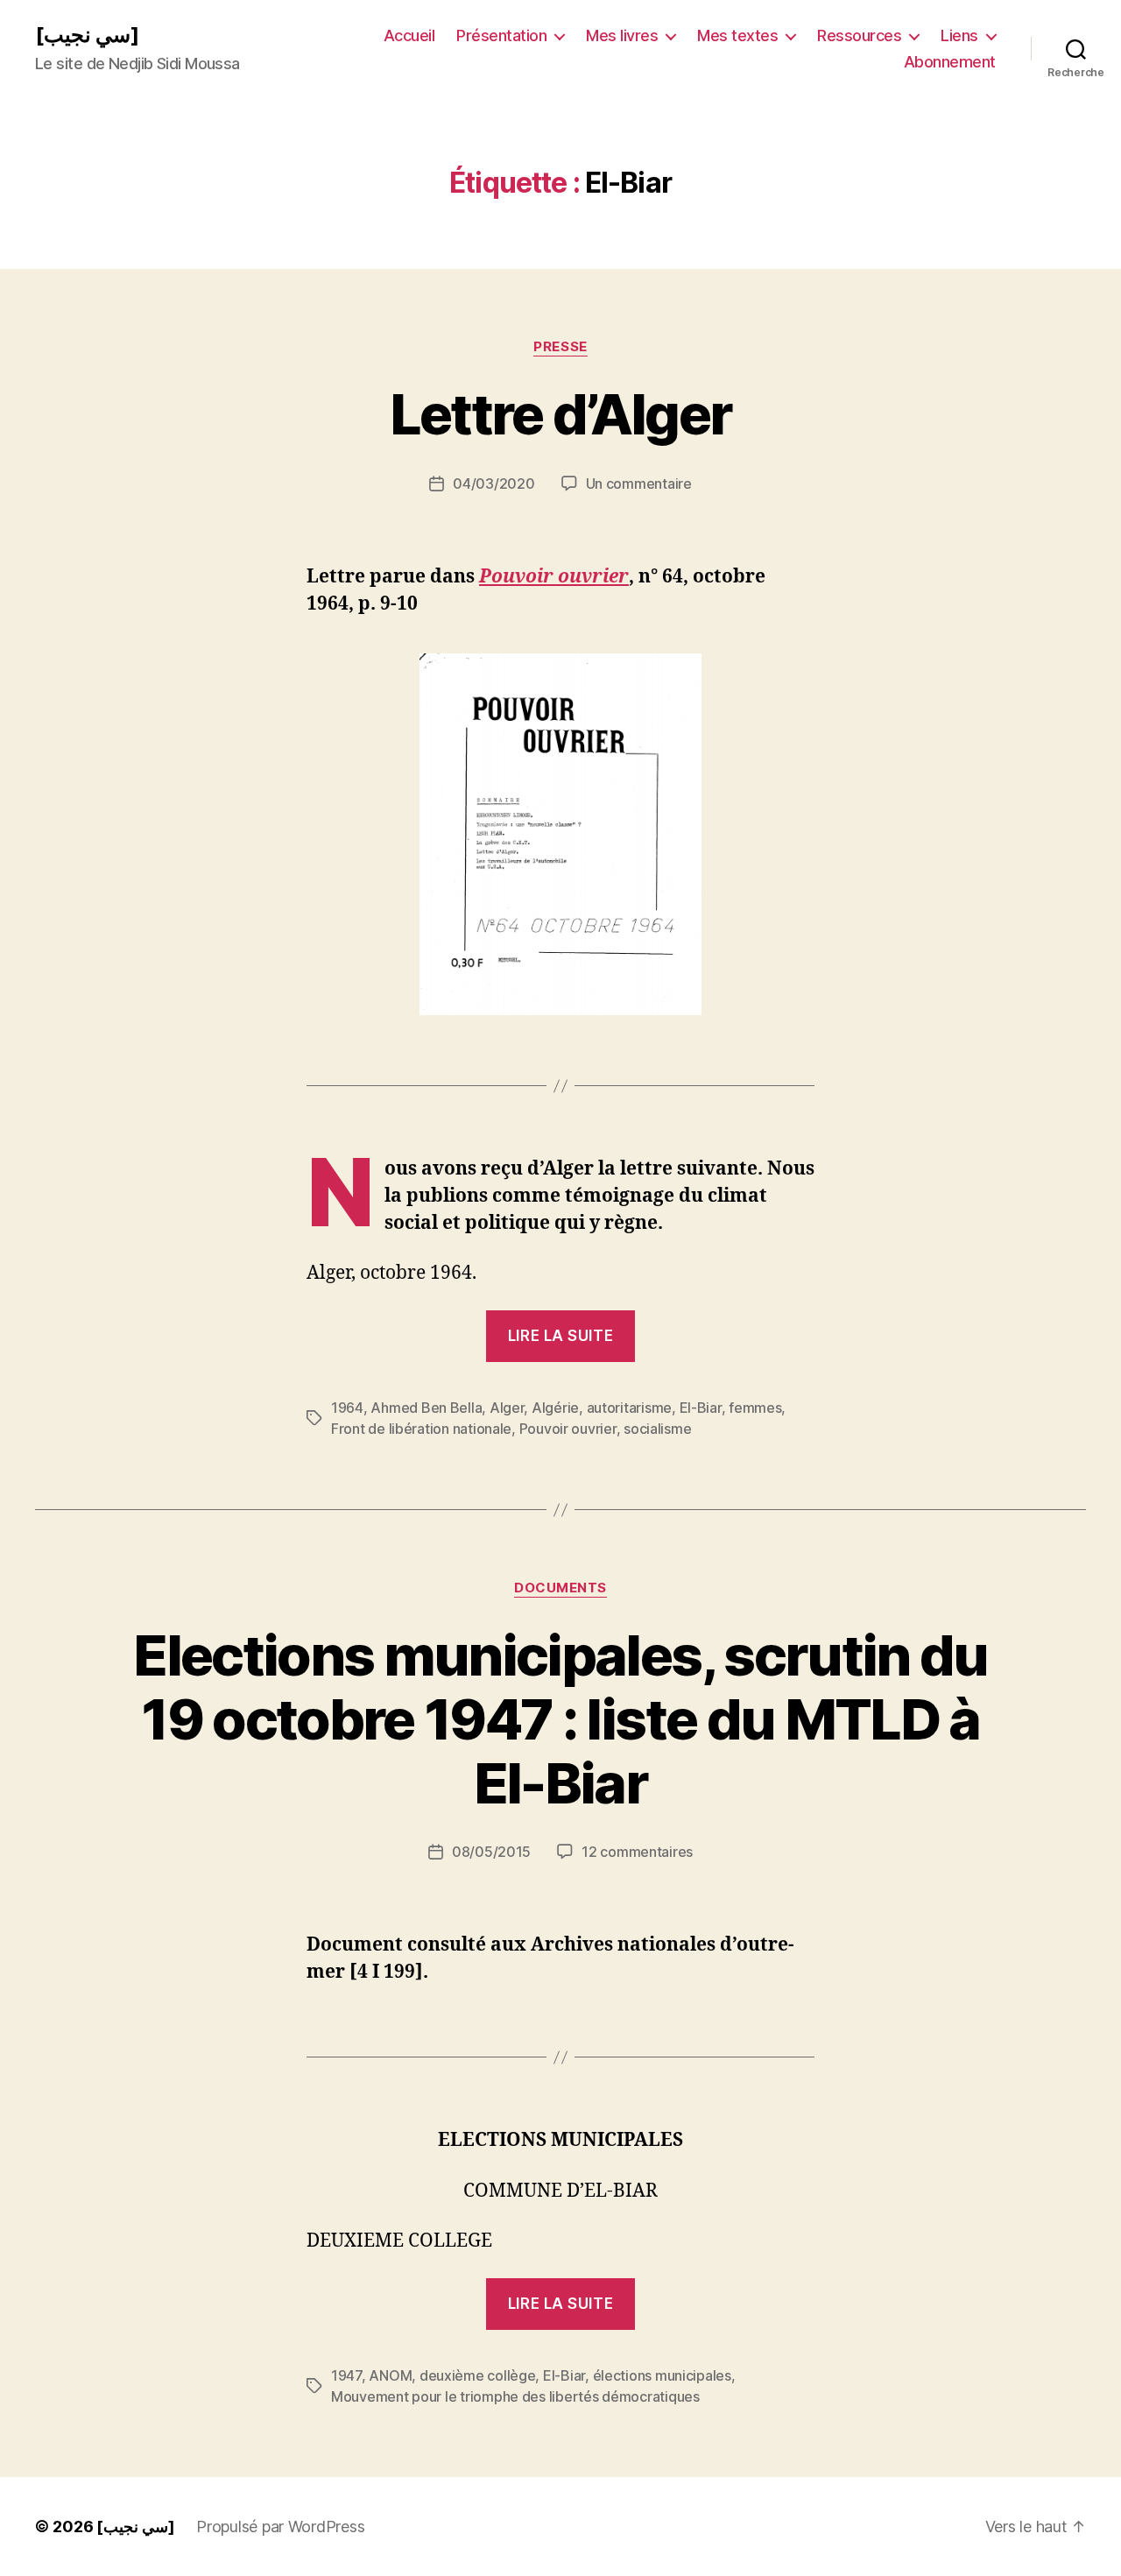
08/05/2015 (491, 1852)
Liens (959, 35)
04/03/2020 (494, 483)
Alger (507, 1408)
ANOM (390, 2375)
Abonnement (950, 62)
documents (560, 1588)
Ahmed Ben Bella (426, 1408)
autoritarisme (630, 1408)
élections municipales (662, 2375)
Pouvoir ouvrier (568, 1429)
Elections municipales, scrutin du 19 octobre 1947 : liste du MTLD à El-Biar (560, 1719)
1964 (347, 1408)
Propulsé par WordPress (280, 2527)
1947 (346, 2375)
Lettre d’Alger (561, 414)
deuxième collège (478, 2375)
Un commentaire (639, 483)
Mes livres (622, 35)
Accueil (409, 35)
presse (560, 347)
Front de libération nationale (421, 1429)
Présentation (501, 35)
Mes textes (737, 35)
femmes (755, 1408)
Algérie (555, 1408)
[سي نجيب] (87, 35)
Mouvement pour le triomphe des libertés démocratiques (515, 2396)
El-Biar (701, 1408)
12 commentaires (637, 1852)
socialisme (657, 1429)
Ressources (859, 35)
